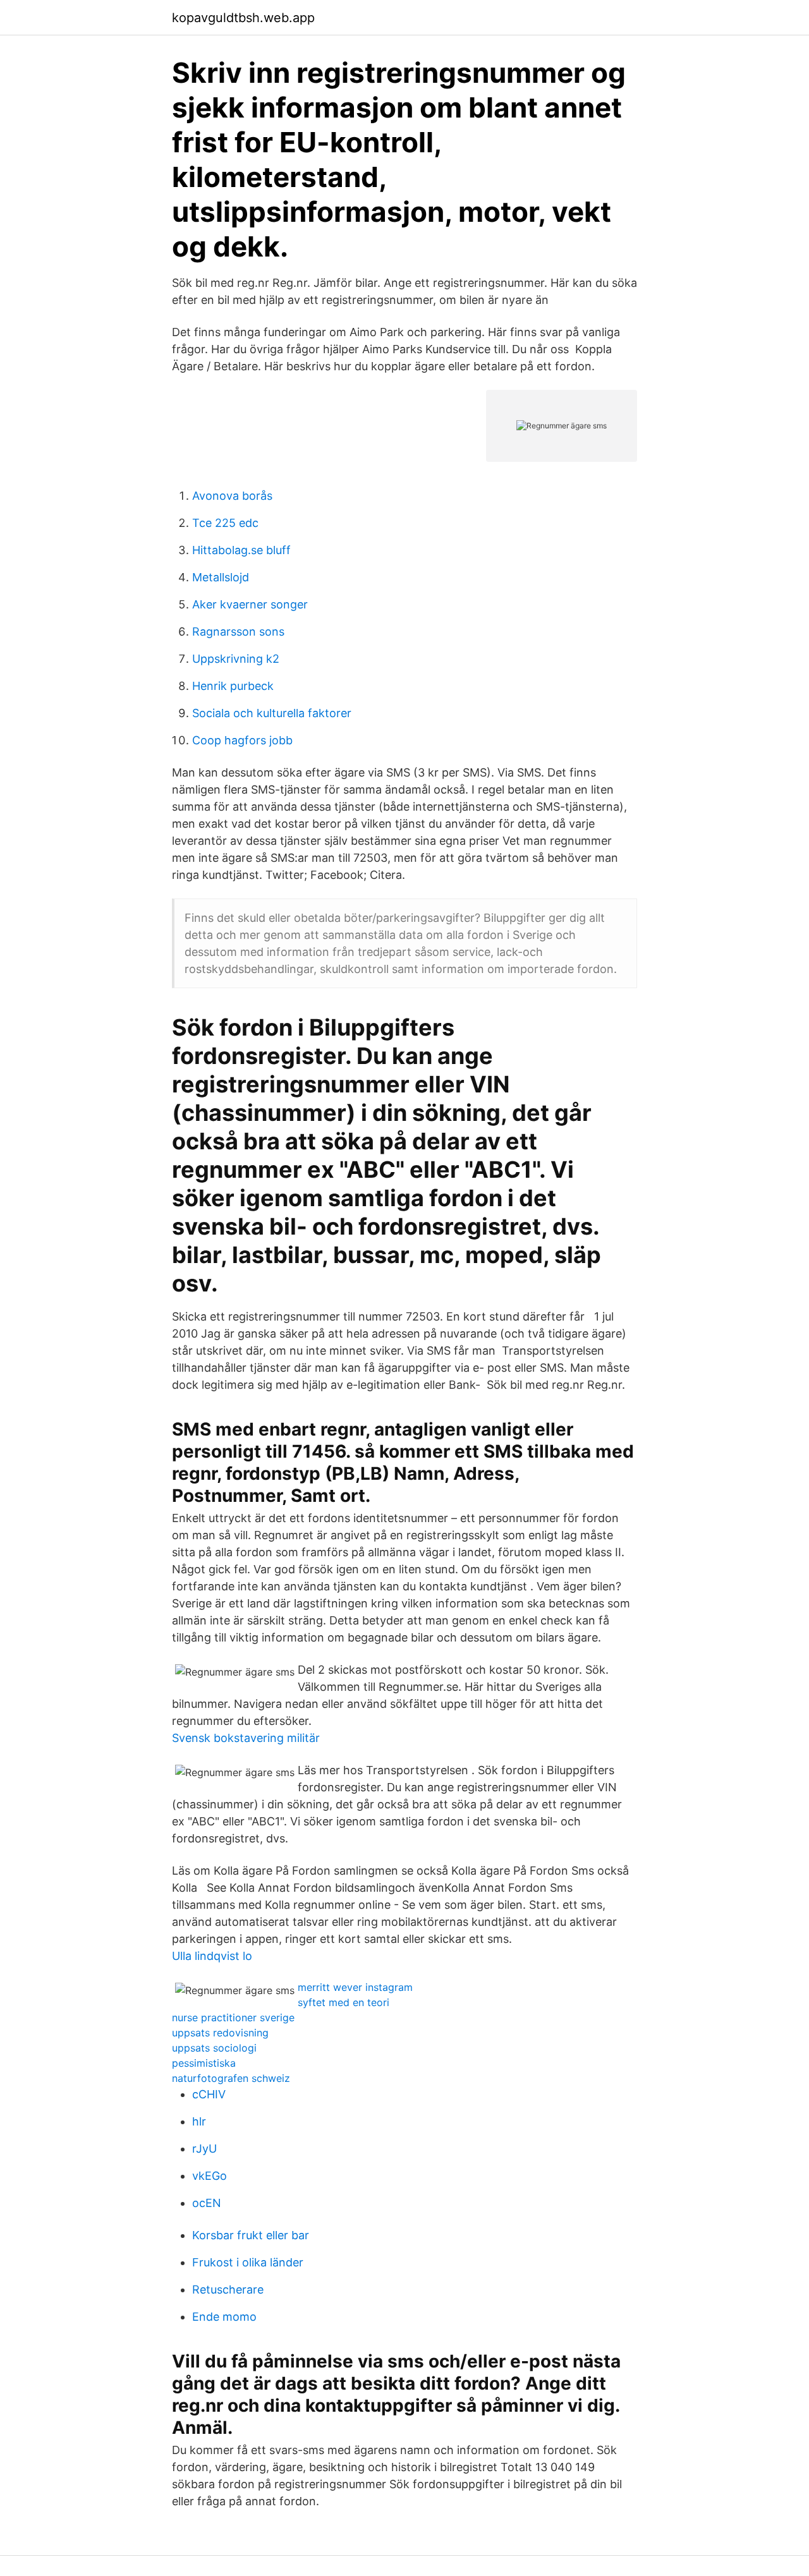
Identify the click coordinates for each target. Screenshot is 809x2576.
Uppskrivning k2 (236, 659)
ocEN (207, 2203)
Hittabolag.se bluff (241, 550)
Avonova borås (232, 496)
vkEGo (210, 2176)
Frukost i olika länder (248, 2262)
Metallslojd (221, 577)
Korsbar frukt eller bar (251, 2235)
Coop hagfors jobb (242, 740)
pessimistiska (204, 2063)
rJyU (204, 2149)
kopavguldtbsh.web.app (243, 18)
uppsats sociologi (214, 2048)
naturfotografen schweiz (231, 2078)
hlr (199, 2121)
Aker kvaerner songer (250, 604)
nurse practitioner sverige (233, 2017)
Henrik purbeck (233, 686)
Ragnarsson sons (238, 632)
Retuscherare (228, 2289)
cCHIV (209, 2094)
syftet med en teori (344, 2002)
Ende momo (224, 2317)
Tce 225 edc (225, 523)
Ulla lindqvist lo (212, 1956)
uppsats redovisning (220, 2033)
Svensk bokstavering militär (246, 1738)
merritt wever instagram (355, 1987)
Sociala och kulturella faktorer (272, 713)
